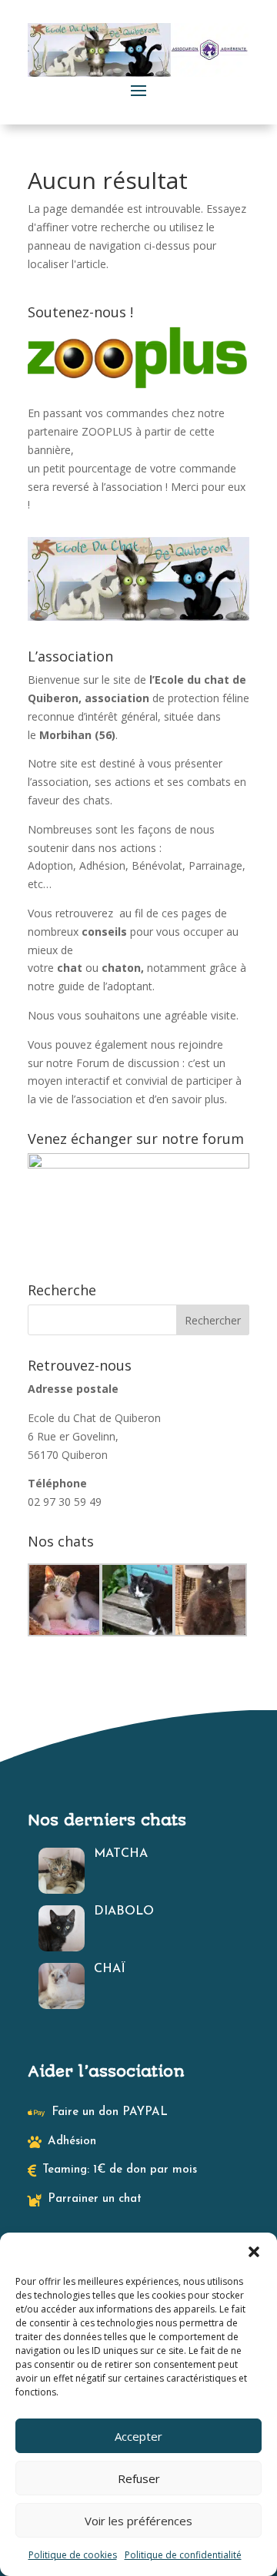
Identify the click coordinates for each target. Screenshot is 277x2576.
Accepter (138, 2436)
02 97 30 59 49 (65, 1502)
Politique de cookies (73, 2555)
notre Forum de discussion (114, 1063)
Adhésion (102, 865)
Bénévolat (157, 865)
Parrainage (215, 865)
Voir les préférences (138, 2521)
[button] (254, 2252)
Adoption (50, 865)
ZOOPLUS (107, 431)
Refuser (139, 2478)
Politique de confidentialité (183, 2555)
